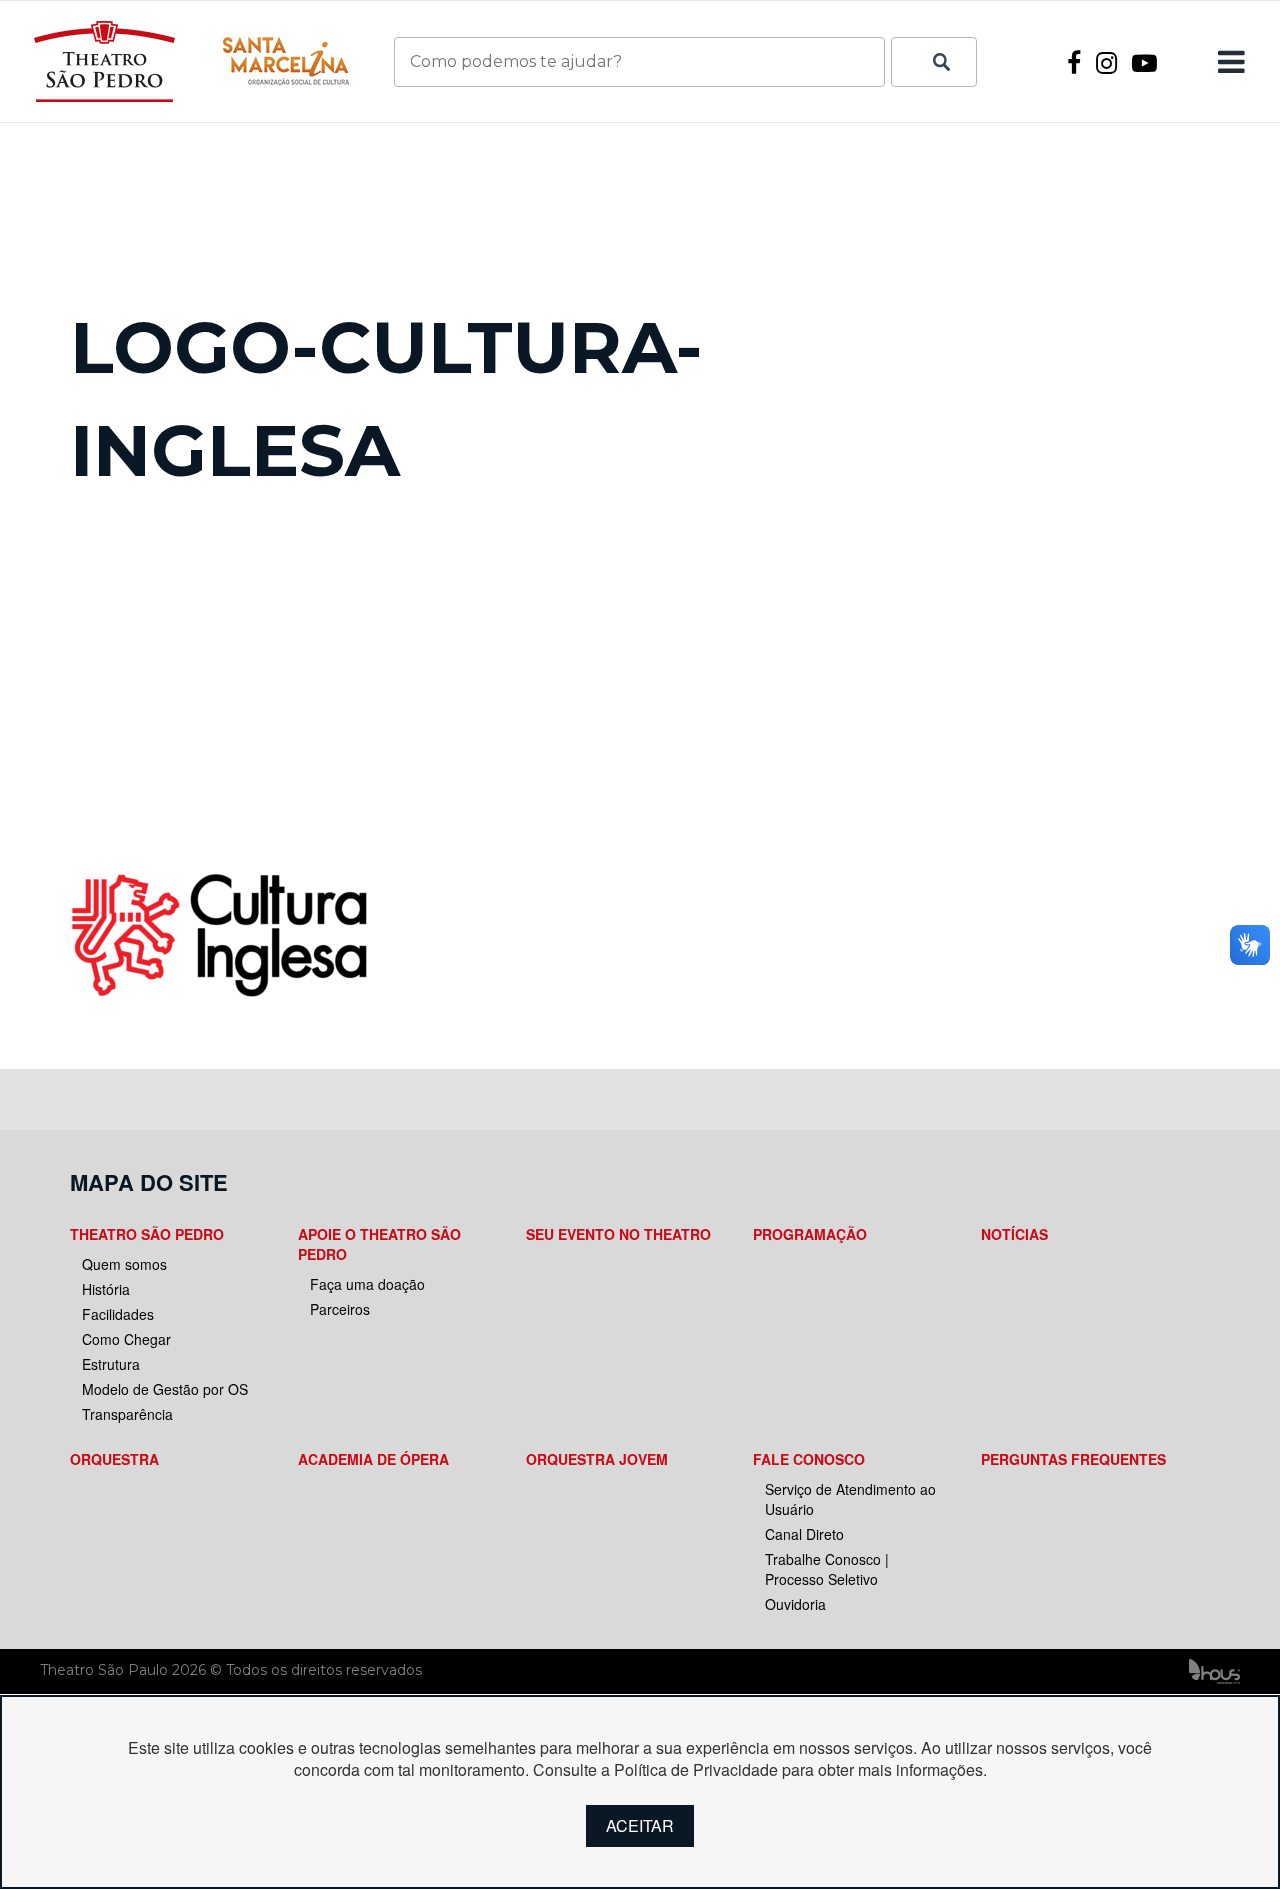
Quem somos (124, 1264)
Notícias (1014, 1234)
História (106, 1289)
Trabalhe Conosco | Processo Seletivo (827, 1569)
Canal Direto (804, 1534)
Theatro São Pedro (147, 1234)
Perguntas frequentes (1073, 1459)
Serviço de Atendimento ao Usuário (850, 1499)
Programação (810, 1234)
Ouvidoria (795, 1604)
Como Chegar (126, 1339)
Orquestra (114, 1459)
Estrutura (111, 1364)
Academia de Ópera (373, 1459)
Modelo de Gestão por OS (165, 1389)
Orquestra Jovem (597, 1459)
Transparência (127, 1414)
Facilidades (118, 1314)
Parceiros (340, 1309)
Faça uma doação (367, 1284)
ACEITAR (640, 1825)
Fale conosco (809, 1459)
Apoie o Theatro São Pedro (379, 1244)
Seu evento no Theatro (618, 1234)
